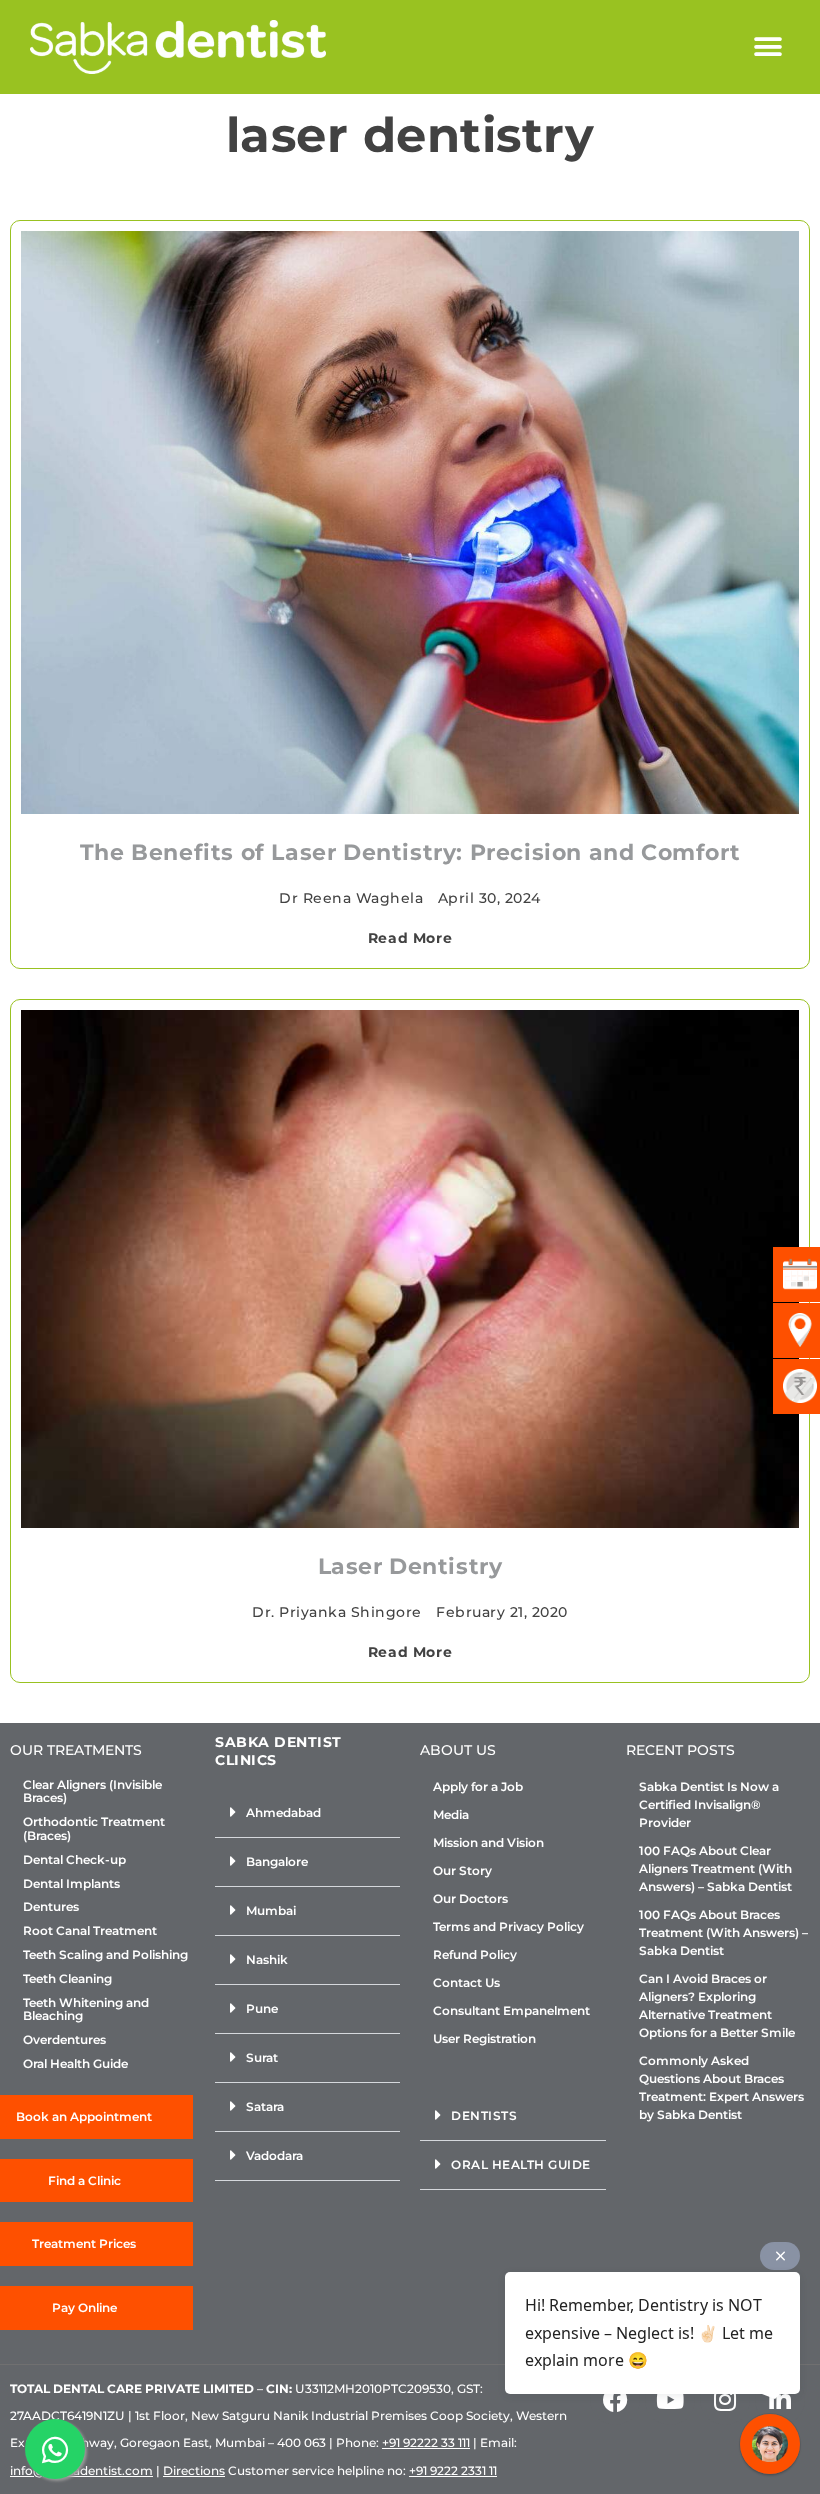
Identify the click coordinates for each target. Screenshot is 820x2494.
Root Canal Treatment (90, 1931)
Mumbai (271, 1910)
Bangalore (277, 1861)
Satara (265, 2106)
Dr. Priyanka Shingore (337, 1612)
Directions (194, 2470)
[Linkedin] (780, 2400)
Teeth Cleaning (67, 1979)
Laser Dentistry (410, 1566)
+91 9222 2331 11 (453, 2470)
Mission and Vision (488, 1842)
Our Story (462, 1870)
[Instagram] (725, 2400)
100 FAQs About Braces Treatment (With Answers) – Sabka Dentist (723, 1932)
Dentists (484, 2115)
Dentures (51, 1907)
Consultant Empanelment (511, 2010)
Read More (410, 938)
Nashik (267, 1959)
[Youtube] (670, 2400)
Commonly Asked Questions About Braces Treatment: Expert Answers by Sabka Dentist (721, 2087)
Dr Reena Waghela (351, 898)
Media (451, 1814)
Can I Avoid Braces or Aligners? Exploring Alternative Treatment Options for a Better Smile (717, 2005)
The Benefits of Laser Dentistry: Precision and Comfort (410, 852)
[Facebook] (615, 2400)
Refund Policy (475, 1954)
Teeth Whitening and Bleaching (86, 2010)
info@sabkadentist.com (81, 2470)
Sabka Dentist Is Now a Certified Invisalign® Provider (709, 1804)
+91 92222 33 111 (426, 2442)
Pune (262, 2008)
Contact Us (466, 1982)
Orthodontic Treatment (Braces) (94, 1829)
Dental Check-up (74, 1860)
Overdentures (64, 2040)
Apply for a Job (478, 1786)
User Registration (484, 2038)
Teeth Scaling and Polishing (105, 1955)
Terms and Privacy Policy (508, 1926)
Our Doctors (470, 1898)
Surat (262, 2057)
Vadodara (274, 2155)
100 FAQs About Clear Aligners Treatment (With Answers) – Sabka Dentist (715, 1868)
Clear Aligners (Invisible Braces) (92, 1792)
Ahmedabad (283, 1812)
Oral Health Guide (75, 2064)
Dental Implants (71, 1884)
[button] (767, 47)
